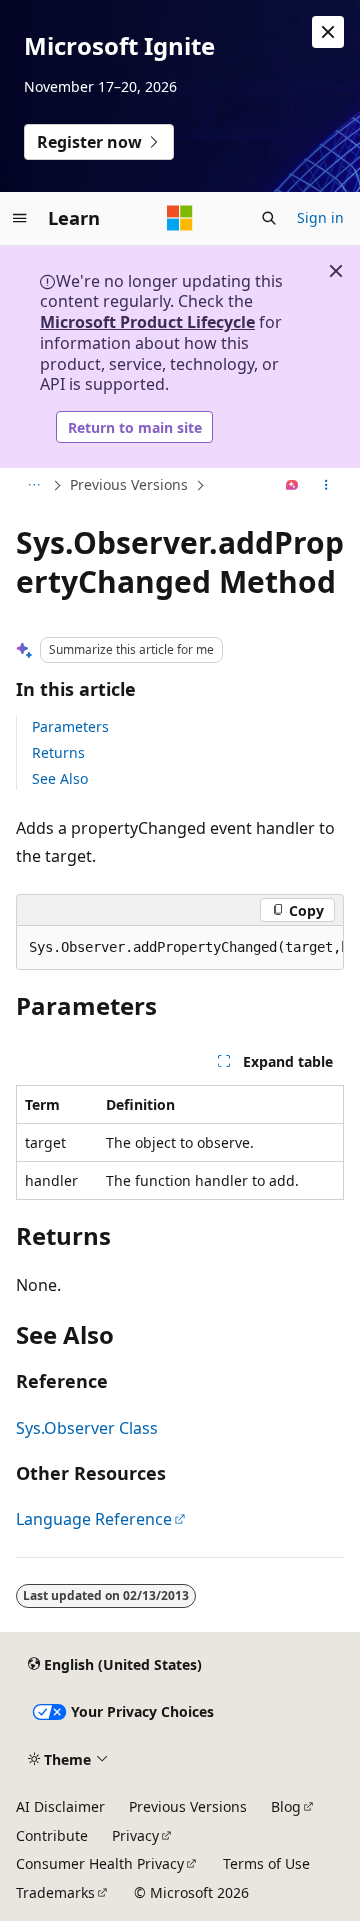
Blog (286, 1806)
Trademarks (55, 1892)
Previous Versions (129, 484)
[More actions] (326, 486)
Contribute (52, 1835)
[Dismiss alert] (328, 32)
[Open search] (269, 218)
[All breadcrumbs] (33, 486)
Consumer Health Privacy (100, 1863)
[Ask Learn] (292, 486)
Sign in (320, 217)
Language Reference (94, 1519)
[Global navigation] (20, 218)
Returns (58, 752)
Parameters (70, 726)
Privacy (135, 1835)
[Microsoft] (180, 218)
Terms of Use (266, 1863)
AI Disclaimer (60, 1806)
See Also (60, 778)
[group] (180, 948)
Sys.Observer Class (87, 1428)
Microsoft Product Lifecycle (147, 322)
